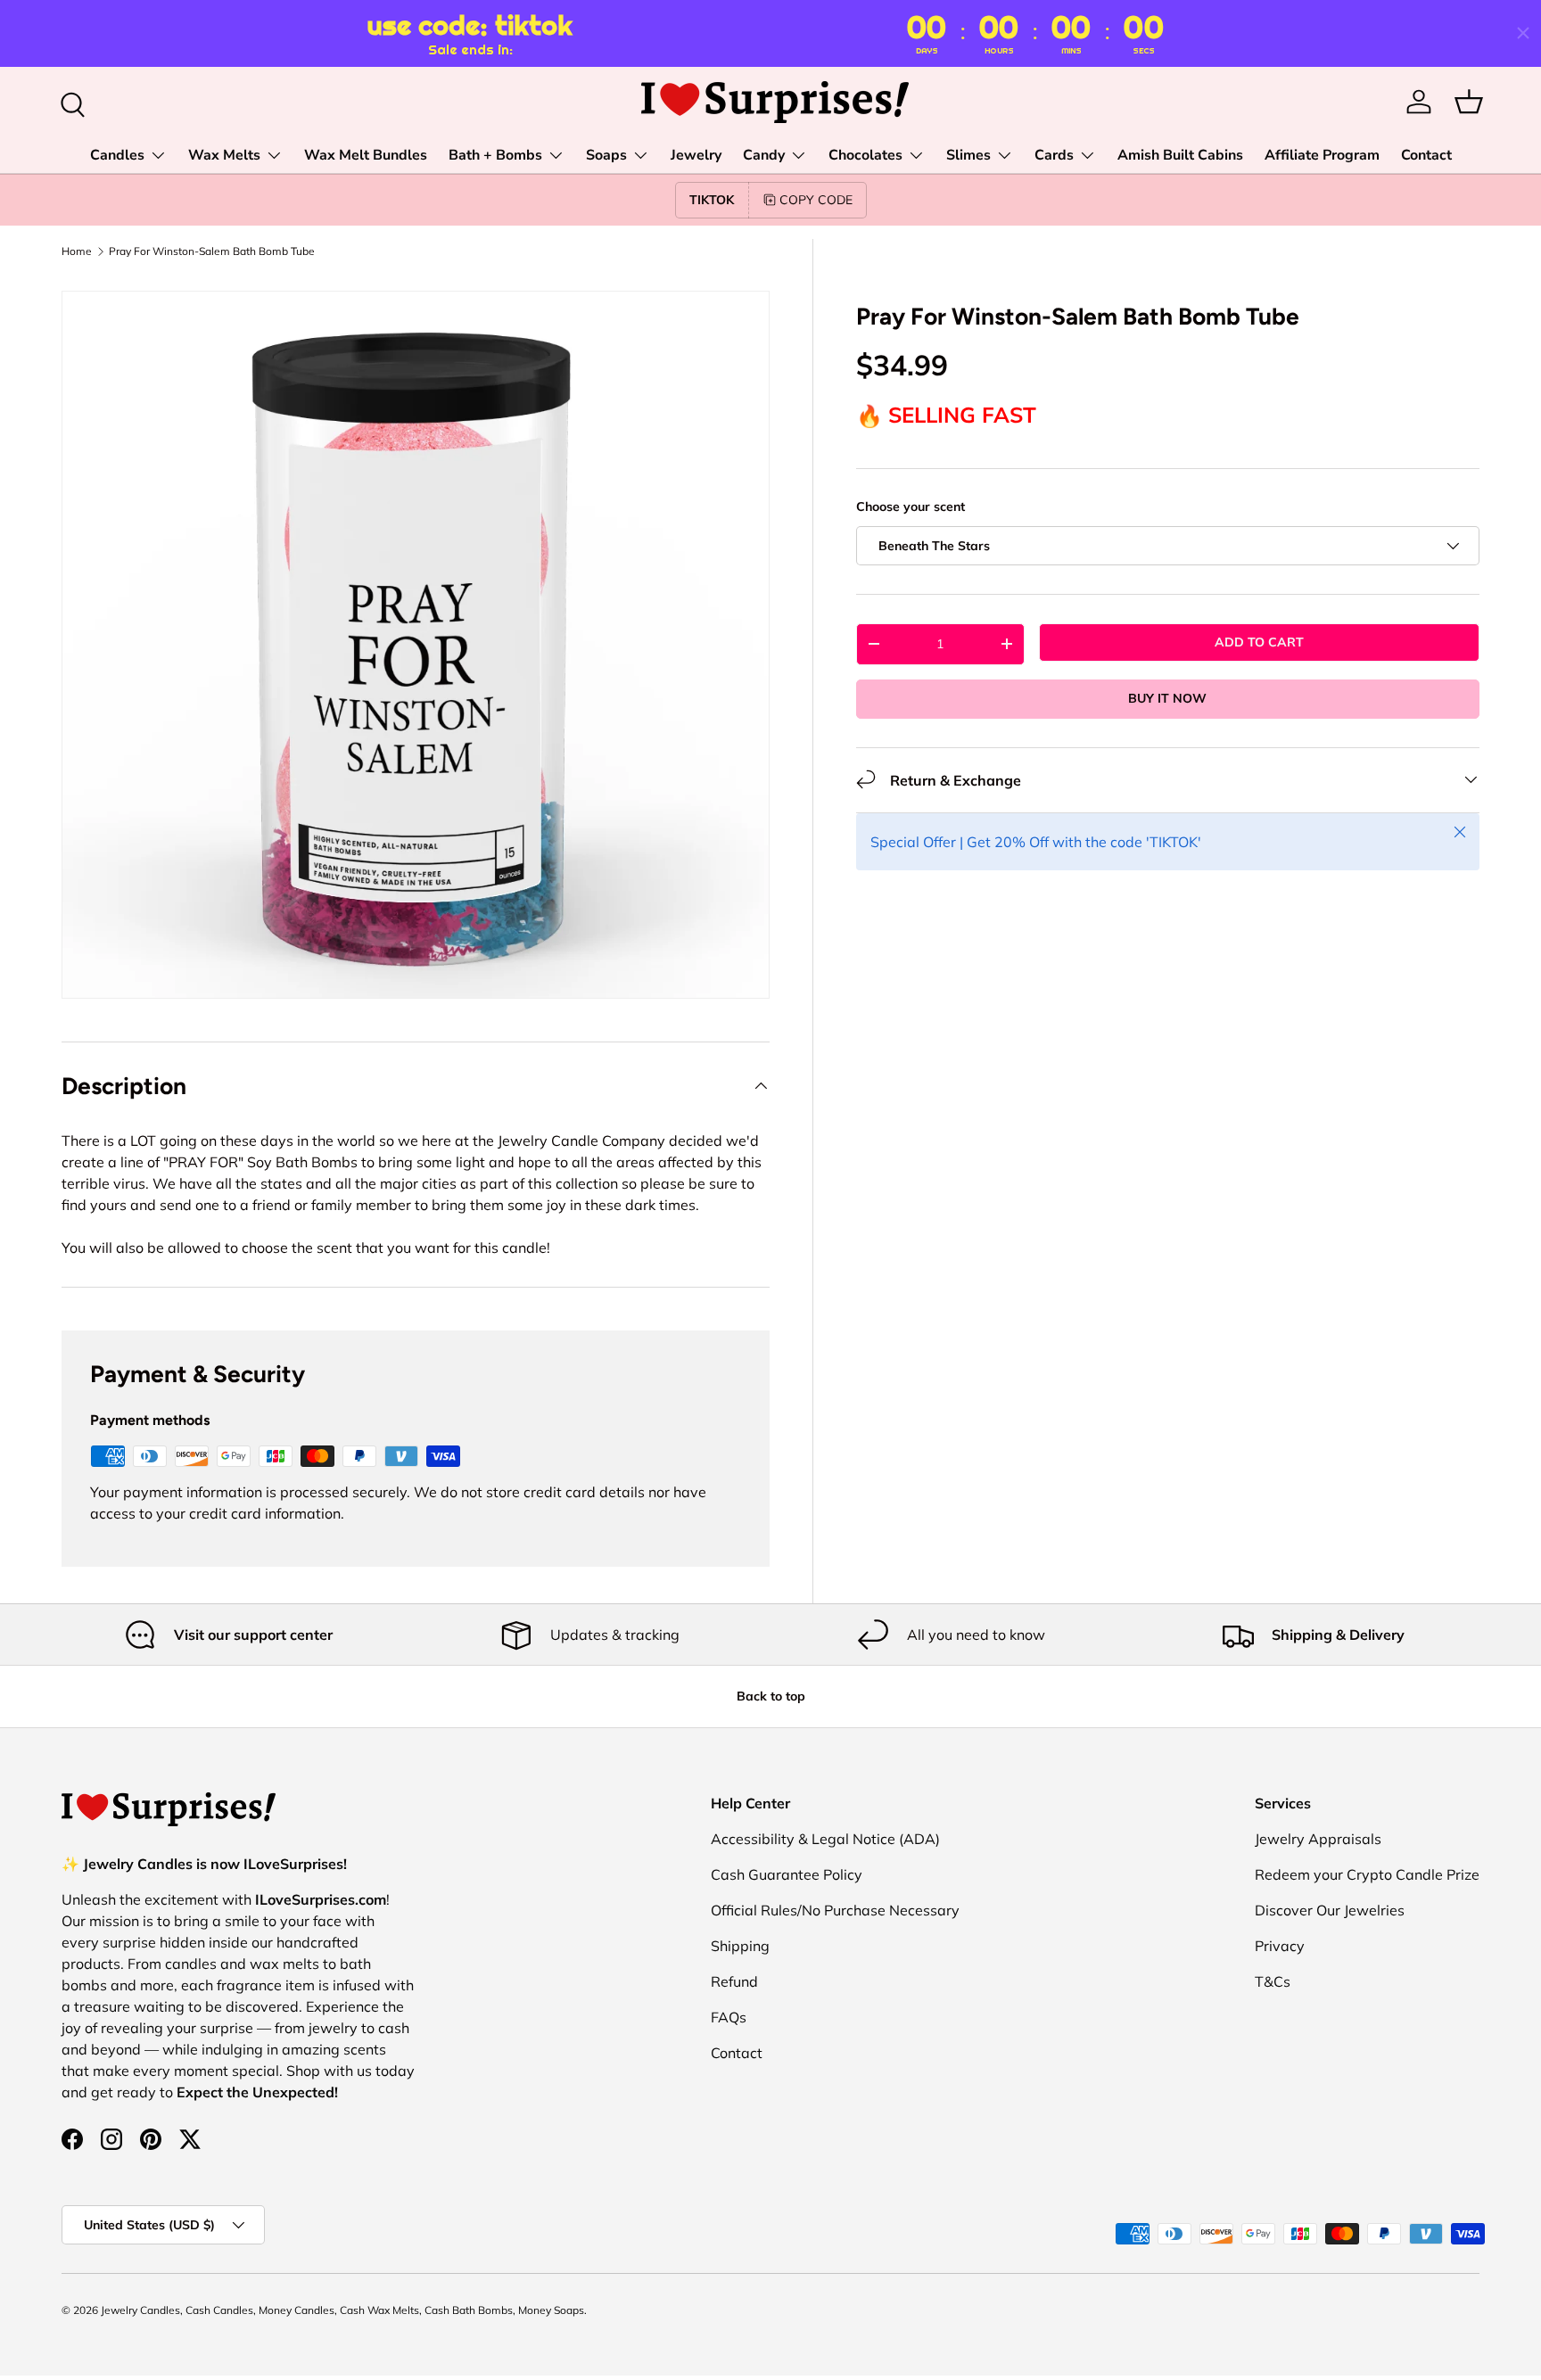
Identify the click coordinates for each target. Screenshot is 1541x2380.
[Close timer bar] (1523, 33)
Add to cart (1259, 642)
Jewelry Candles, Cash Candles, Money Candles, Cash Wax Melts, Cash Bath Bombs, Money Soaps (342, 2310)
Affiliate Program (1322, 155)
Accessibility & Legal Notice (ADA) (825, 1839)
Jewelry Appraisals (1318, 1839)
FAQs (729, 2017)
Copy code (816, 200)
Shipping (740, 1946)
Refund (734, 1981)
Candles (117, 155)
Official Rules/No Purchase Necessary (835, 1910)
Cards (1054, 155)
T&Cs (1273, 1981)
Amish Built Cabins (1180, 155)
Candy (764, 155)
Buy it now (1167, 698)
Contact (1426, 155)
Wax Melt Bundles (366, 155)
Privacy (1280, 1946)
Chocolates (865, 155)
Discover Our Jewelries (1330, 1910)
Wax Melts (224, 155)
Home (77, 251)
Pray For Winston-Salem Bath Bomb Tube (212, 251)
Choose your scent (911, 506)
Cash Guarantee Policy (787, 1874)
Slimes (968, 155)
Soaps (606, 155)
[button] (1469, 102)
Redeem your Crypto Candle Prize (1367, 1874)
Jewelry (696, 155)
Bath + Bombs (495, 155)
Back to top (771, 1696)
